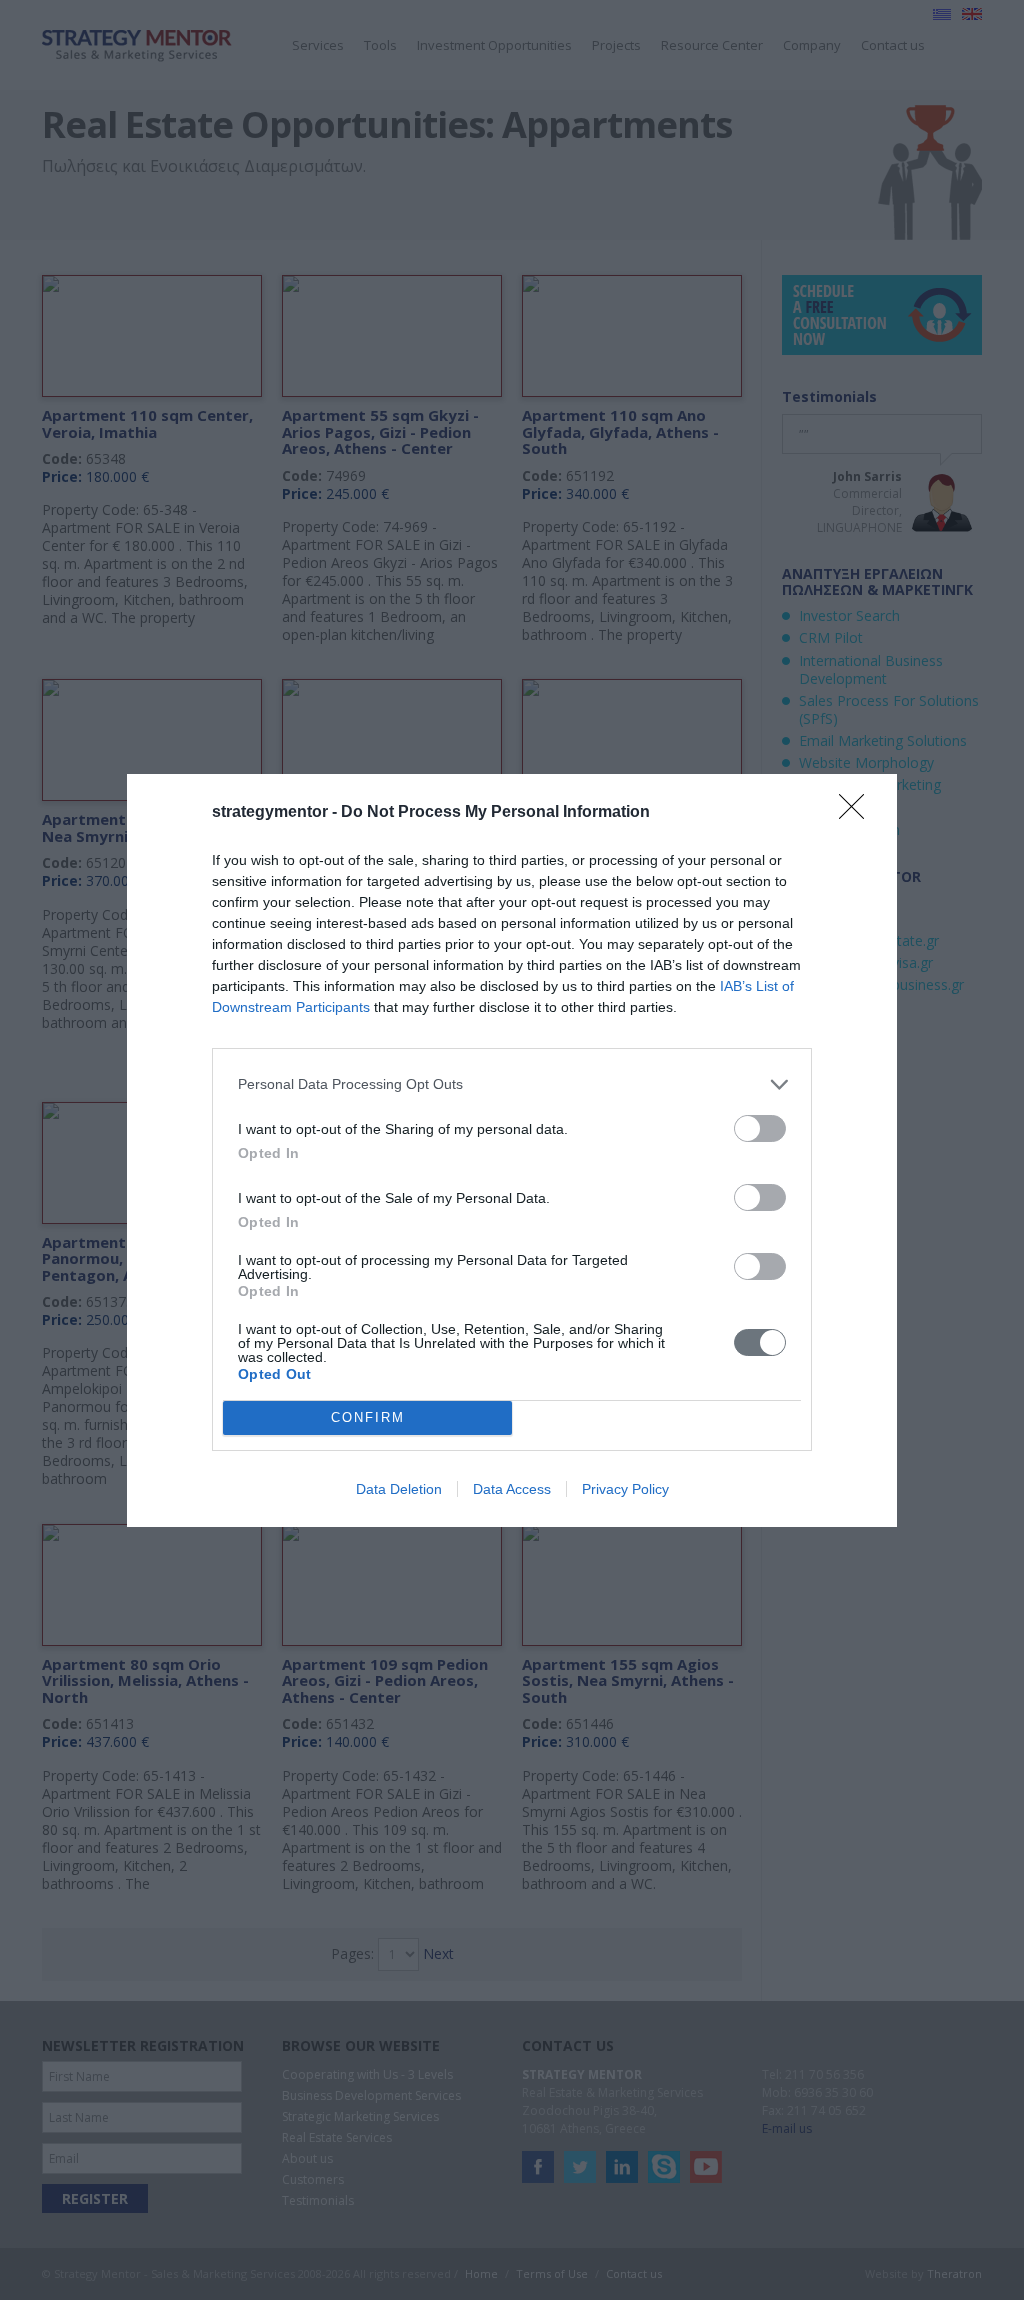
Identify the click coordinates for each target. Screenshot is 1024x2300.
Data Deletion (399, 1489)
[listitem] (512, 1084)
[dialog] (512, 1150)
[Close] (858, 813)
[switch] (760, 1128)
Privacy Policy (625, 1489)
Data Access (512, 1489)
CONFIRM (368, 1417)
